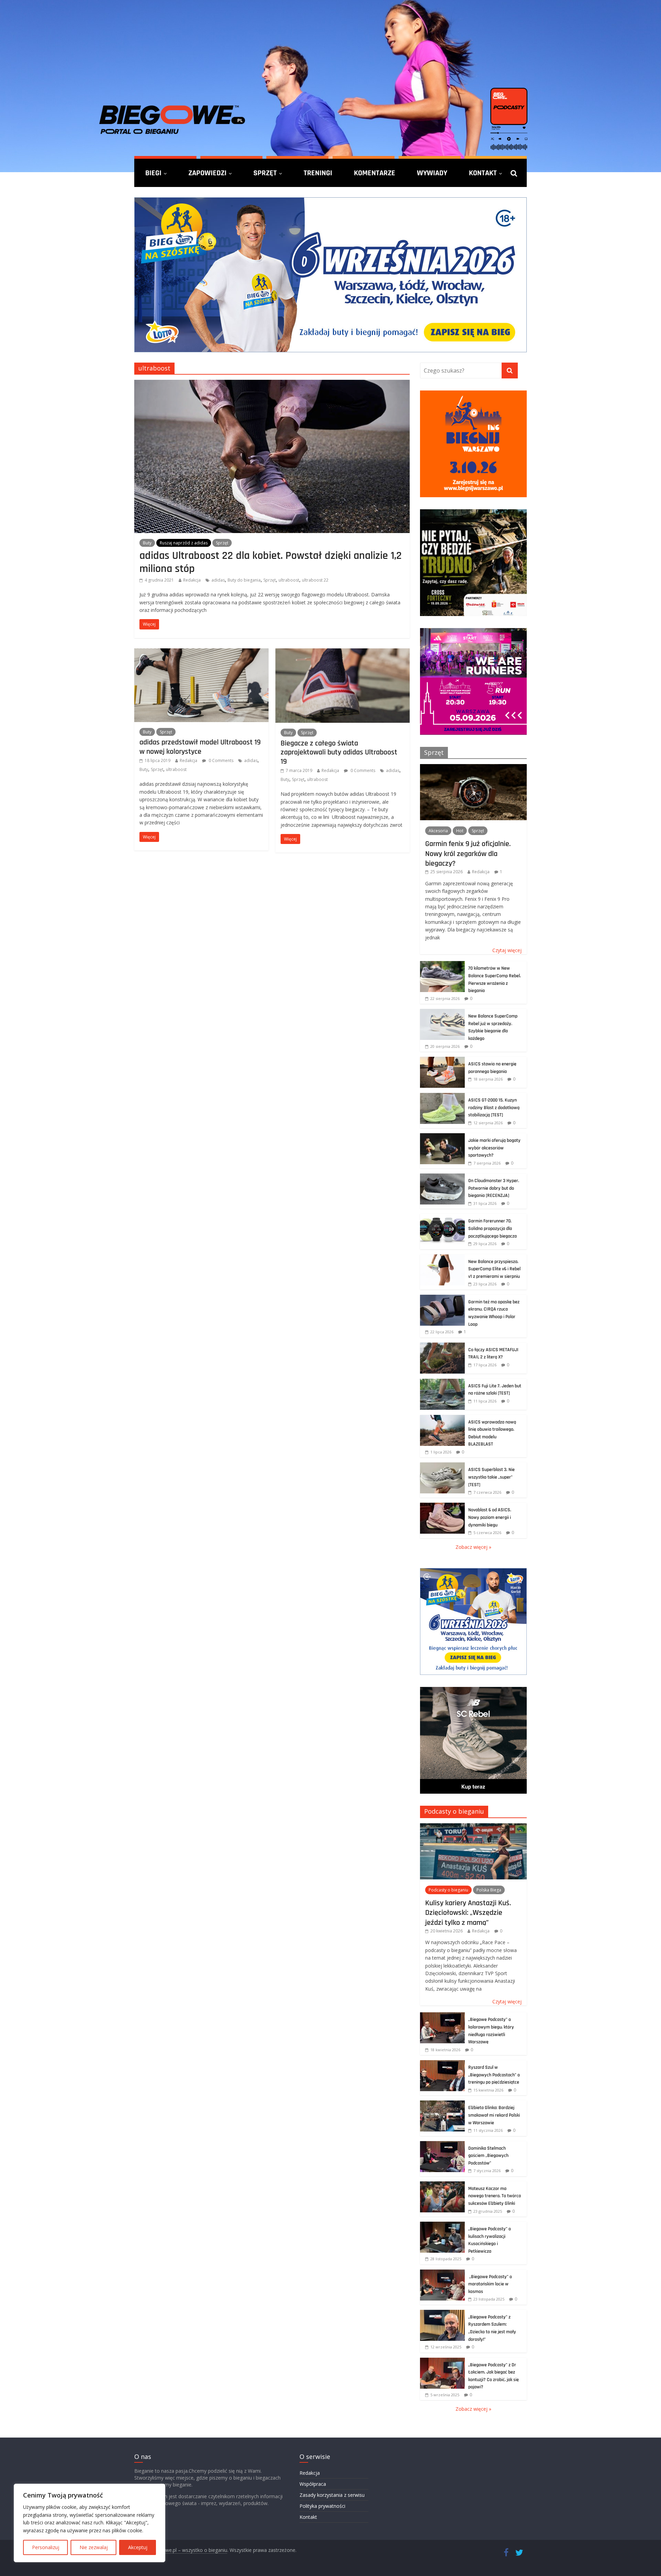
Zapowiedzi (207, 173)
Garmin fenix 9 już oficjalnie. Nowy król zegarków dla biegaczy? (468, 853)
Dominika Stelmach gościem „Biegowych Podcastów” (488, 2156)
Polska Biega (489, 1890)
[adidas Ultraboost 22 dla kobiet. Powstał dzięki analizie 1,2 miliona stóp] (272, 384)
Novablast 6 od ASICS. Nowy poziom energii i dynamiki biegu (490, 1517)
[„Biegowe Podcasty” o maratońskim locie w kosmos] (442, 2273)
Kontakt (483, 173)
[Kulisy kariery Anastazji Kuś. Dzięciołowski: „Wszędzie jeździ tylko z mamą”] (473, 1827)
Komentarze (375, 173)
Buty (147, 543)
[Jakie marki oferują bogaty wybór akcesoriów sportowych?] (442, 1137)
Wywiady (432, 173)
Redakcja (192, 580)
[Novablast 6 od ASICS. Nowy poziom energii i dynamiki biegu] (442, 1506)
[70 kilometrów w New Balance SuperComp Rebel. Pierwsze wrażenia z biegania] (442, 965)
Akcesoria (438, 831)
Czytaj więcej (507, 950)
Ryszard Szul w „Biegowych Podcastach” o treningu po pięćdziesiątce (494, 2075)
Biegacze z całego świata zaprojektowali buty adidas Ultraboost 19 (339, 752)
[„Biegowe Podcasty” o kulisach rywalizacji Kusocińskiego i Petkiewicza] (442, 2225)
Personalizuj (46, 2547)
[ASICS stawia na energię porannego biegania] (442, 1060)
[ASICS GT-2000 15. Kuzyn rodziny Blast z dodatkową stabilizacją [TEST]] (442, 1097)
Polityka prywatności (322, 2506)
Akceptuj (138, 2547)
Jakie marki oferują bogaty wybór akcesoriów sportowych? (494, 1148)
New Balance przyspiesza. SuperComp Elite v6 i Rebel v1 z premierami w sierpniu (494, 1269)
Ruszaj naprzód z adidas (184, 543)
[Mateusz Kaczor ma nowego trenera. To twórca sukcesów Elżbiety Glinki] (442, 2185)
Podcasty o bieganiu (454, 1811)
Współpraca (313, 2484)
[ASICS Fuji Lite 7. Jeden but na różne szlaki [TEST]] (442, 1382)
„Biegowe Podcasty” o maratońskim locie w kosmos (490, 2284)
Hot (460, 831)
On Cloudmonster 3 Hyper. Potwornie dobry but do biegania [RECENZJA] (494, 1188)
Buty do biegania (244, 580)
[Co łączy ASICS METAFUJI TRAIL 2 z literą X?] (442, 1346)
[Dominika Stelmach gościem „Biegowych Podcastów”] (442, 2145)
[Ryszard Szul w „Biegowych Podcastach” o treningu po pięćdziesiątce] (442, 2064)
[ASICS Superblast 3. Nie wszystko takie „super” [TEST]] (442, 1466)
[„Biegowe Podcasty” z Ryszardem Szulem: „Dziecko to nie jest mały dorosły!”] (442, 2313)
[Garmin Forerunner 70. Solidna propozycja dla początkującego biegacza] (442, 1217)
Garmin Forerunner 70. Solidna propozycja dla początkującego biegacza (492, 1228)
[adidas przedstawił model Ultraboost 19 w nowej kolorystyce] (201, 653)
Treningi (318, 173)
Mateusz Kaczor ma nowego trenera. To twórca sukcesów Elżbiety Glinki (495, 2196)
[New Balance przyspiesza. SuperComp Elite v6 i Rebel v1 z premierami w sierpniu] (442, 1258)
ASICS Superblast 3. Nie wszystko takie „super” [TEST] (491, 1477)
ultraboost (289, 580)
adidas (218, 580)
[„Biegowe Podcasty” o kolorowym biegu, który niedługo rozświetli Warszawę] (442, 2016)
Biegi (153, 173)
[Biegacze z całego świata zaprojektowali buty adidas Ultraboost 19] (343, 653)
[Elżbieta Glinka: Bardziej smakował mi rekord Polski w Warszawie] (442, 2104)
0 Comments (221, 760)
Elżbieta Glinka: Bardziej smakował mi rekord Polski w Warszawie (494, 2115)
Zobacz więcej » (473, 1547)
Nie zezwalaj (94, 2547)
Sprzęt (265, 173)
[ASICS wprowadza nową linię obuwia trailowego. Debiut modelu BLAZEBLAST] (442, 1419)
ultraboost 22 (315, 580)
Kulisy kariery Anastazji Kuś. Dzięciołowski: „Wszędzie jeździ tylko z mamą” (468, 1913)
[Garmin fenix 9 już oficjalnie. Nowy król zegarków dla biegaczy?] (473, 768)
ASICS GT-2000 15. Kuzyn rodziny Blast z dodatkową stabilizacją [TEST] (494, 1108)
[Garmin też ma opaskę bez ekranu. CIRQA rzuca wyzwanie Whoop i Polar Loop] (442, 1298)
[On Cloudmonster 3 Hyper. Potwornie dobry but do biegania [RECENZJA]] (442, 1177)
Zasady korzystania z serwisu (332, 2495)
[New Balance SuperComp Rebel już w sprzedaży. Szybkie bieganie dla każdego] (442, 1013)
